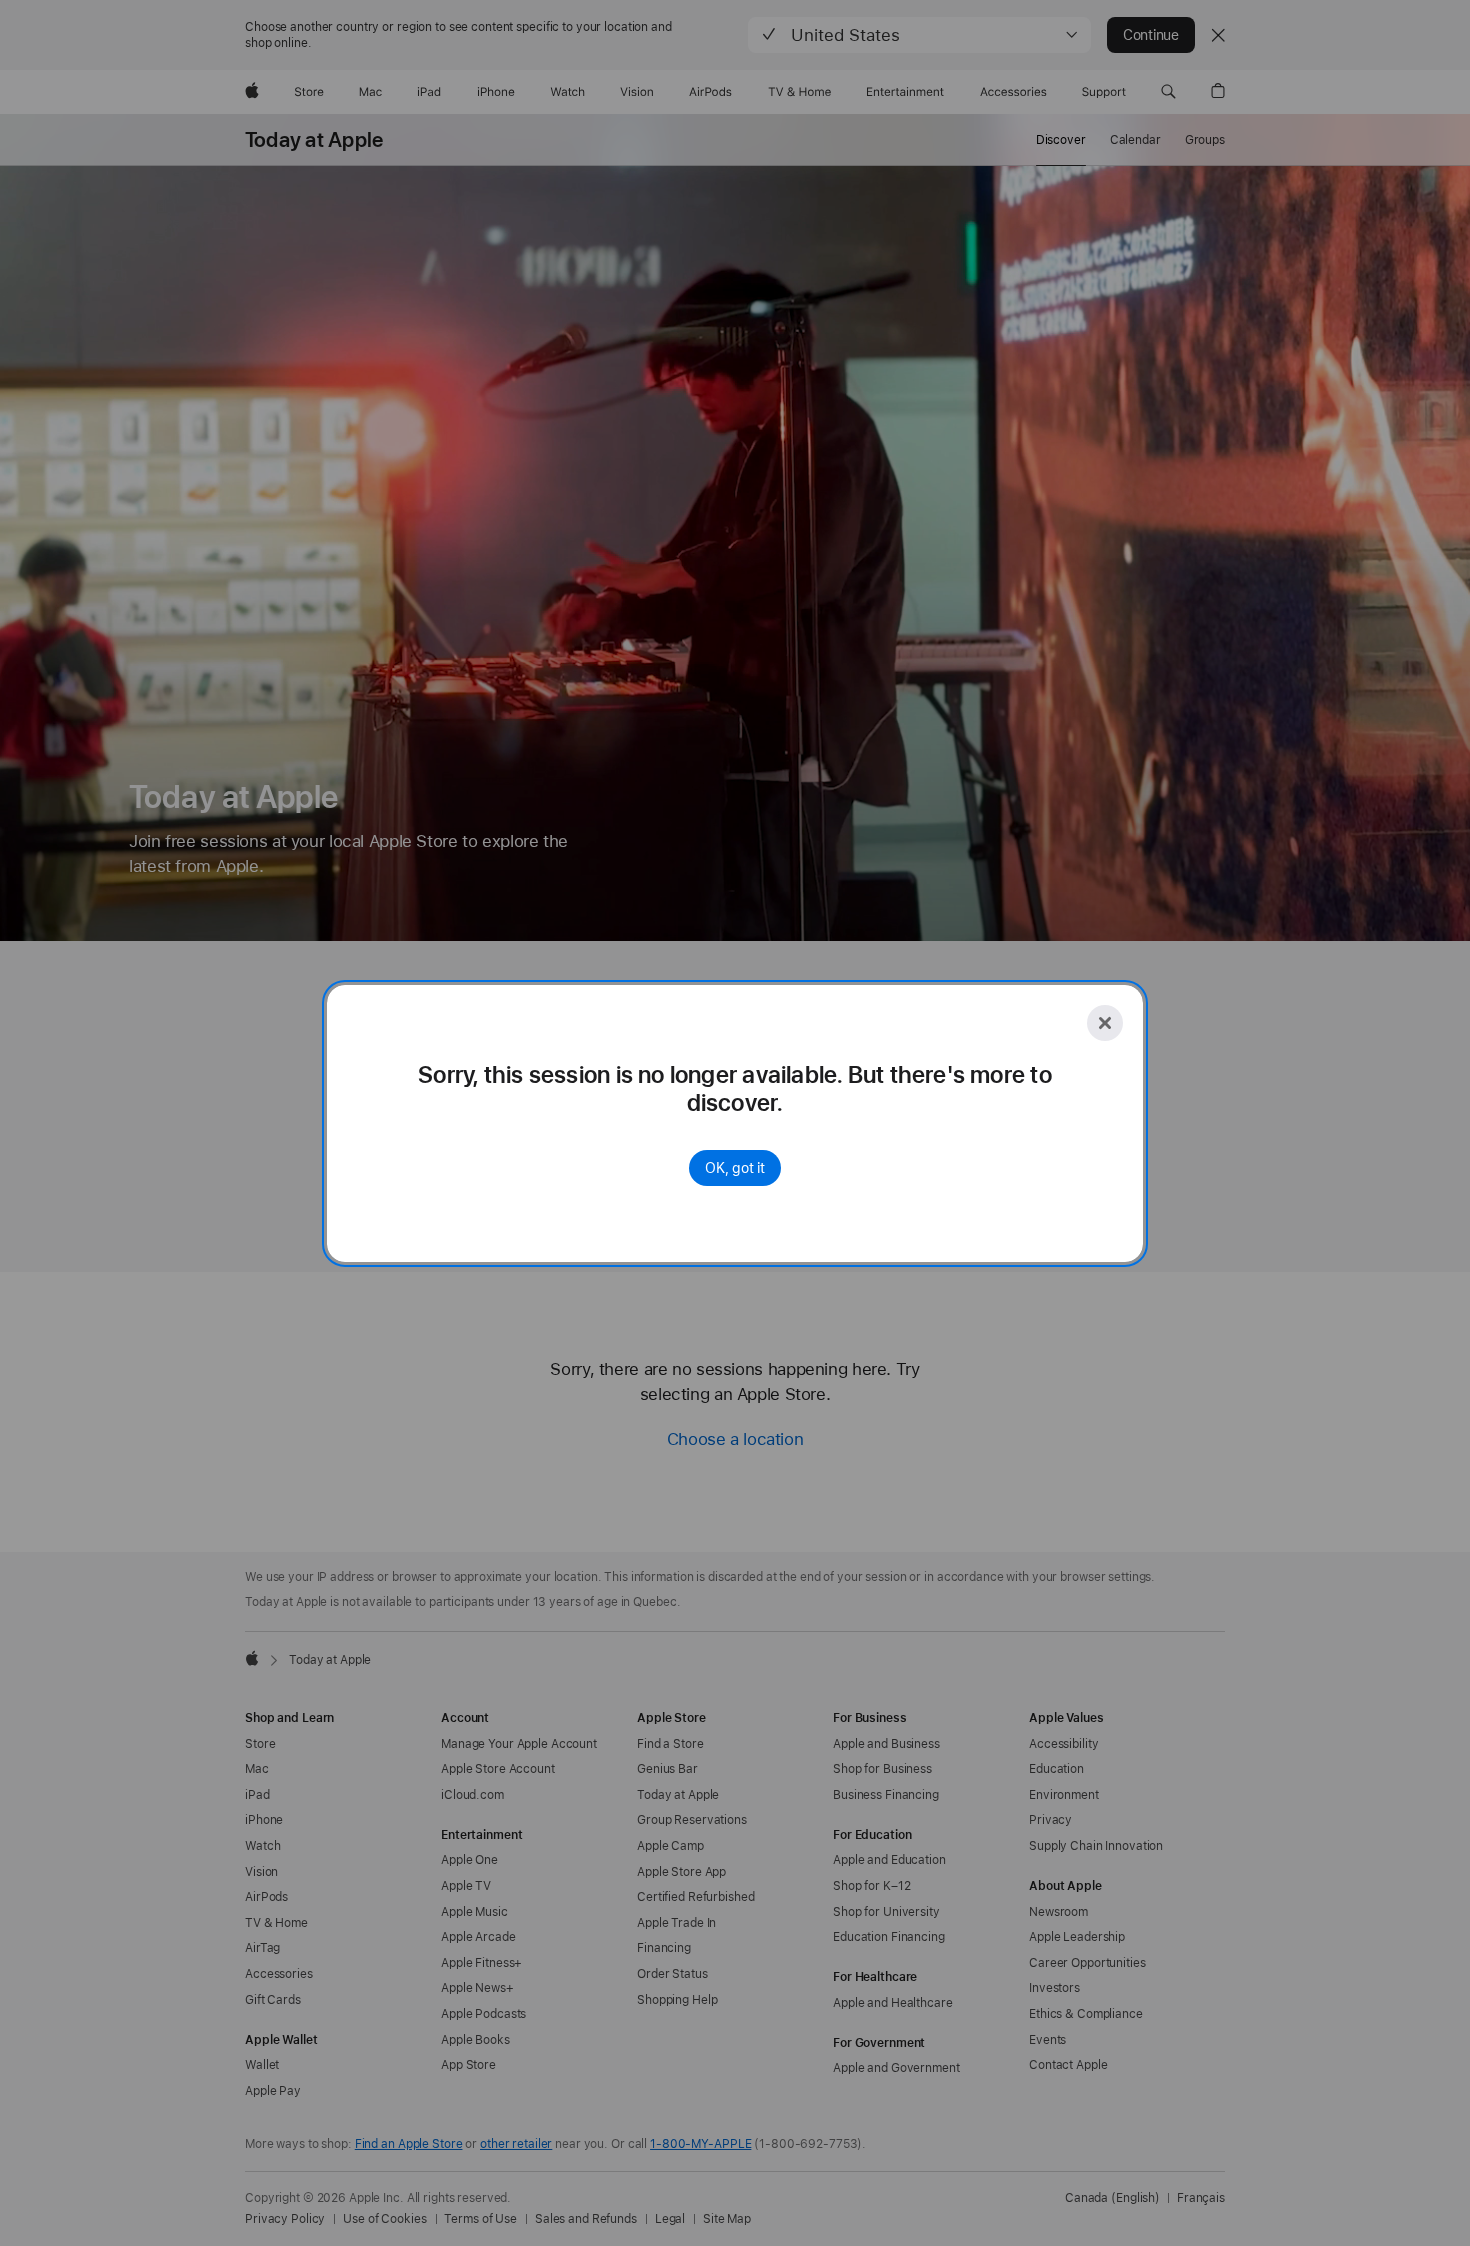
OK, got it (735, 1168)
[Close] (1105, 1023)
